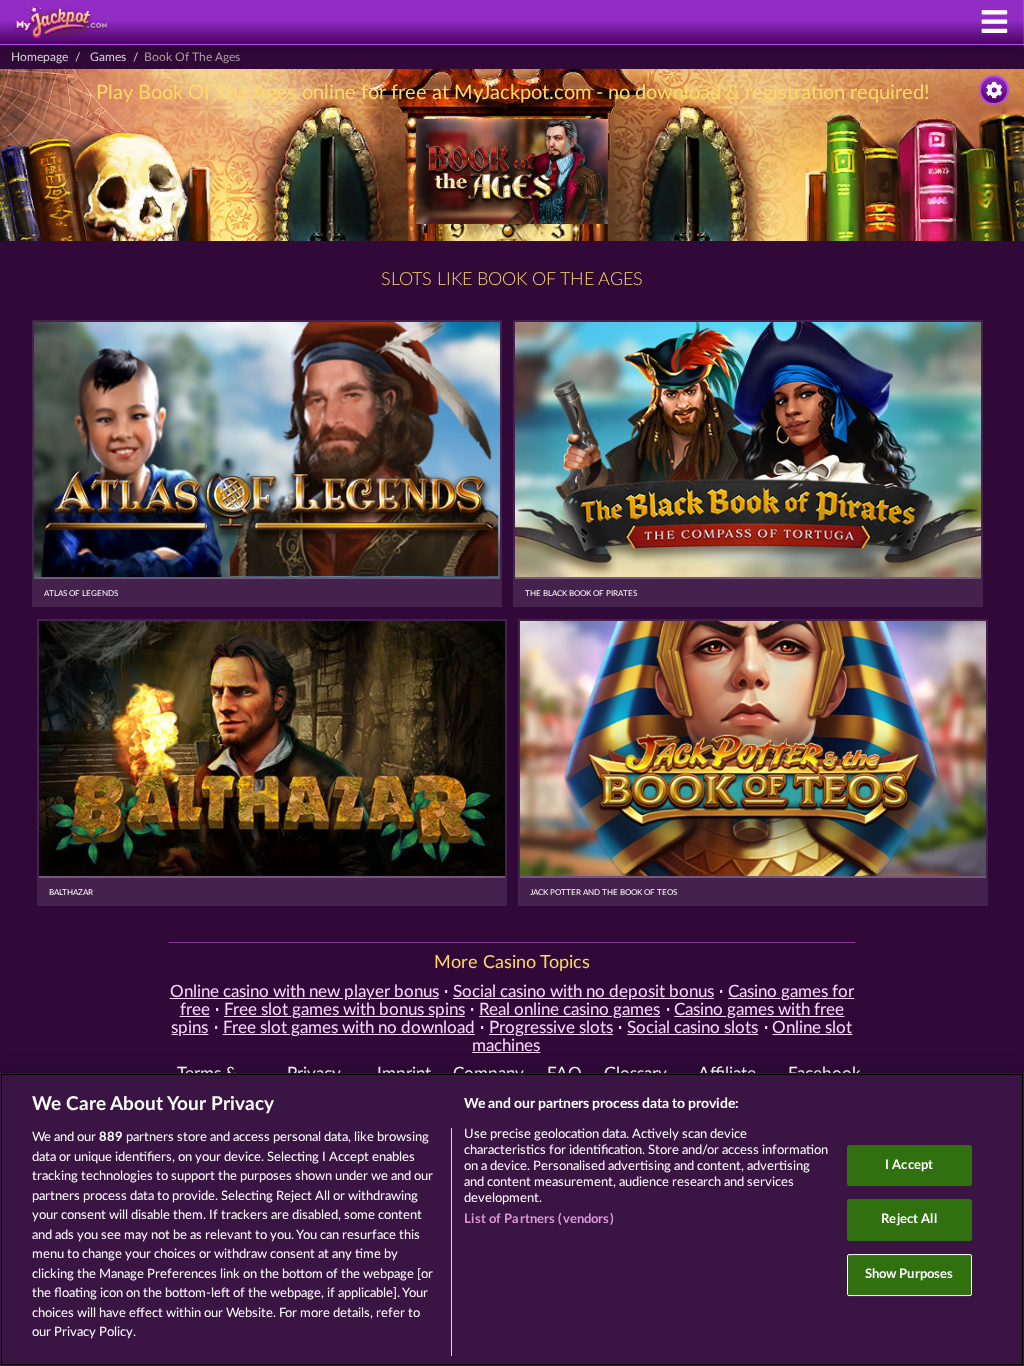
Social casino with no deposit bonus (583, 992)
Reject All (908, 1219)
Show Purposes (909, 1274)
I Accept (909, 1165)
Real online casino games (569, 1010)
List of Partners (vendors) (538, 1219)
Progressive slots (551, 1028)
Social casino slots (692, 1028)
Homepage (39, 57)
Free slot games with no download (349, 1028)
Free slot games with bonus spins (344, 1010)
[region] (512, 1219)
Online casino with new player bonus (304, 992)
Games (108, 57)
